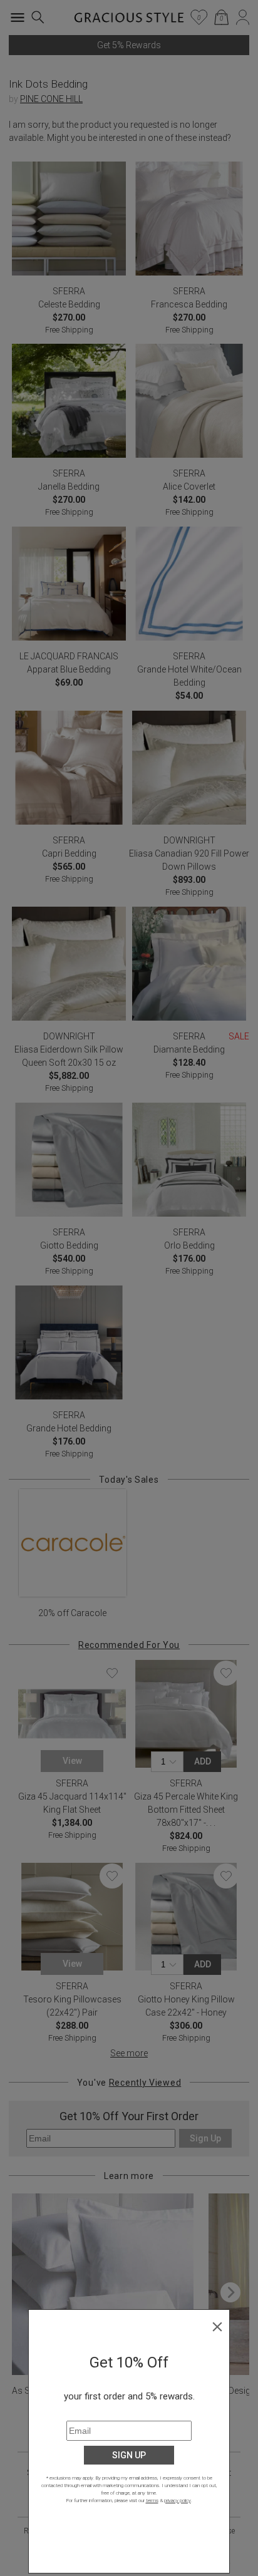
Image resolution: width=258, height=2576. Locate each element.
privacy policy (178, 2501)
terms (152, 2501)
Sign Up (129, 2455)
